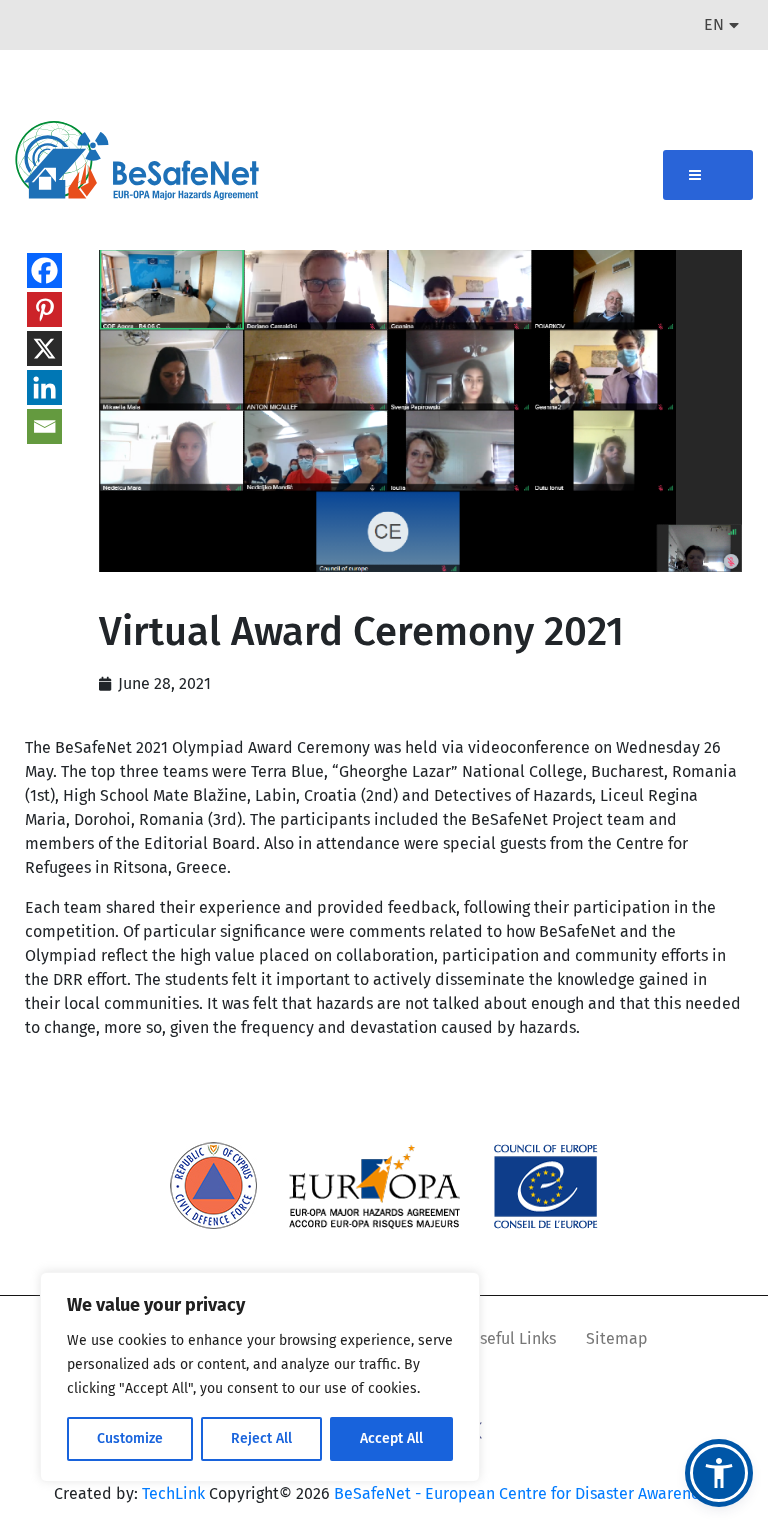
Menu (708, 175)
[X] (44, 348)
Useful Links (512, 1338)
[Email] (44, 426)
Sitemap (617, 1338)
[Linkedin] (44, 387)
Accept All (391, 1438)
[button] (719, 1473)
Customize (130, 1438)
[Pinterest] (44, 309)
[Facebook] (44, 270)
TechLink (173, 1493)
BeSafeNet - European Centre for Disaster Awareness (524, 1493)
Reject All (261, 1438)
